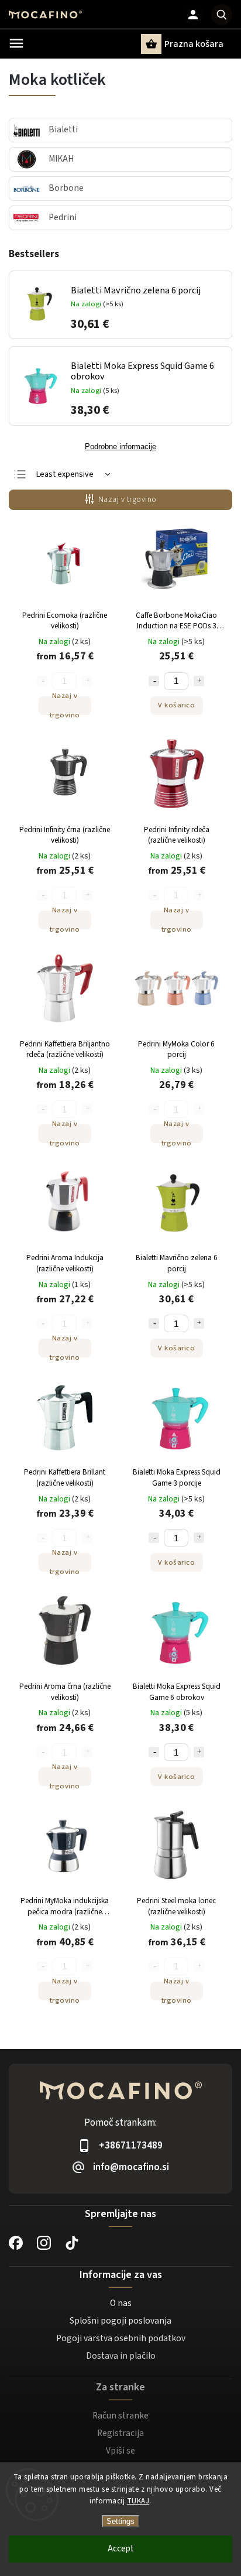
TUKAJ (138, 2501)
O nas (121, 2303)
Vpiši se (120, 2451)
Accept (121, 2549)
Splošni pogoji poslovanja (120, 2321)
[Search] (222, 15)
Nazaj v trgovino (128, 500)
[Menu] (16, 43)
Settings (120, 2521)
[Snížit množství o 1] (154, 681)
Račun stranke (120, 2416)
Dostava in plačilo (121, 2356)
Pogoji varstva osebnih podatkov (121, 2338)
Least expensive (65, 474)
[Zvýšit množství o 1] (199, 681)
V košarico (176, 705)
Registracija (120, 2433)
